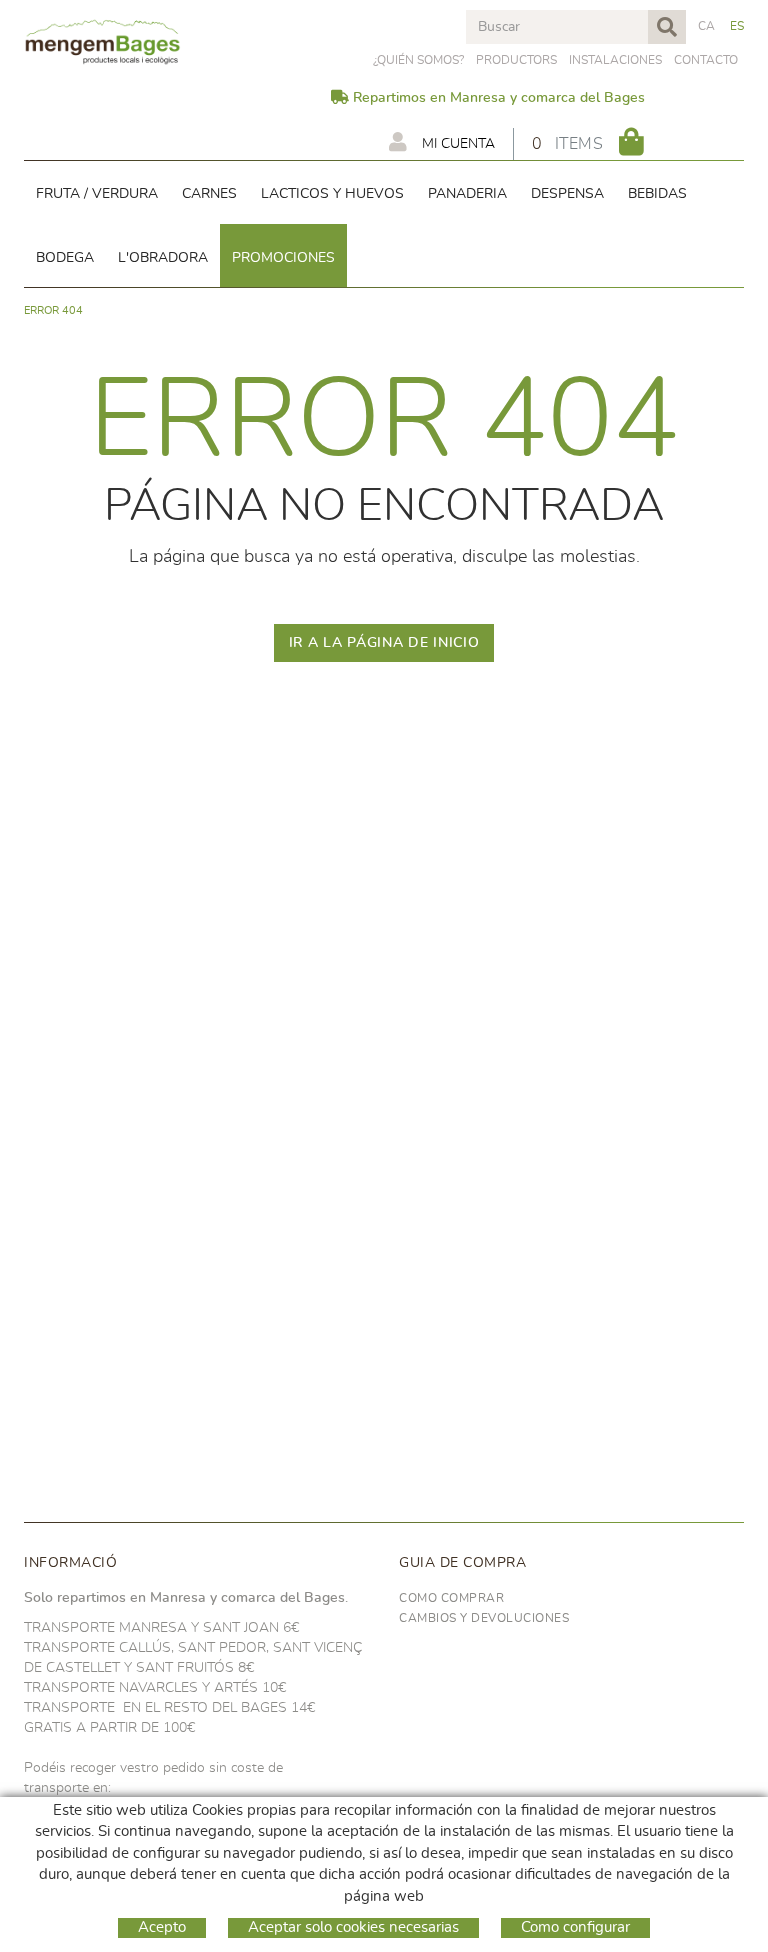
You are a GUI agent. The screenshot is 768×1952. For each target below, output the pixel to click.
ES (737, 26)
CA (707, 26)
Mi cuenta (456, 144)
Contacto (706, 60)
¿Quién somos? (418, 60)
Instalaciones (615, 60)
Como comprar (451, 1598)
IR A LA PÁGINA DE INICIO (384, 643)
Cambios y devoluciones (484, 1618)
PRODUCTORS (516, 60)
